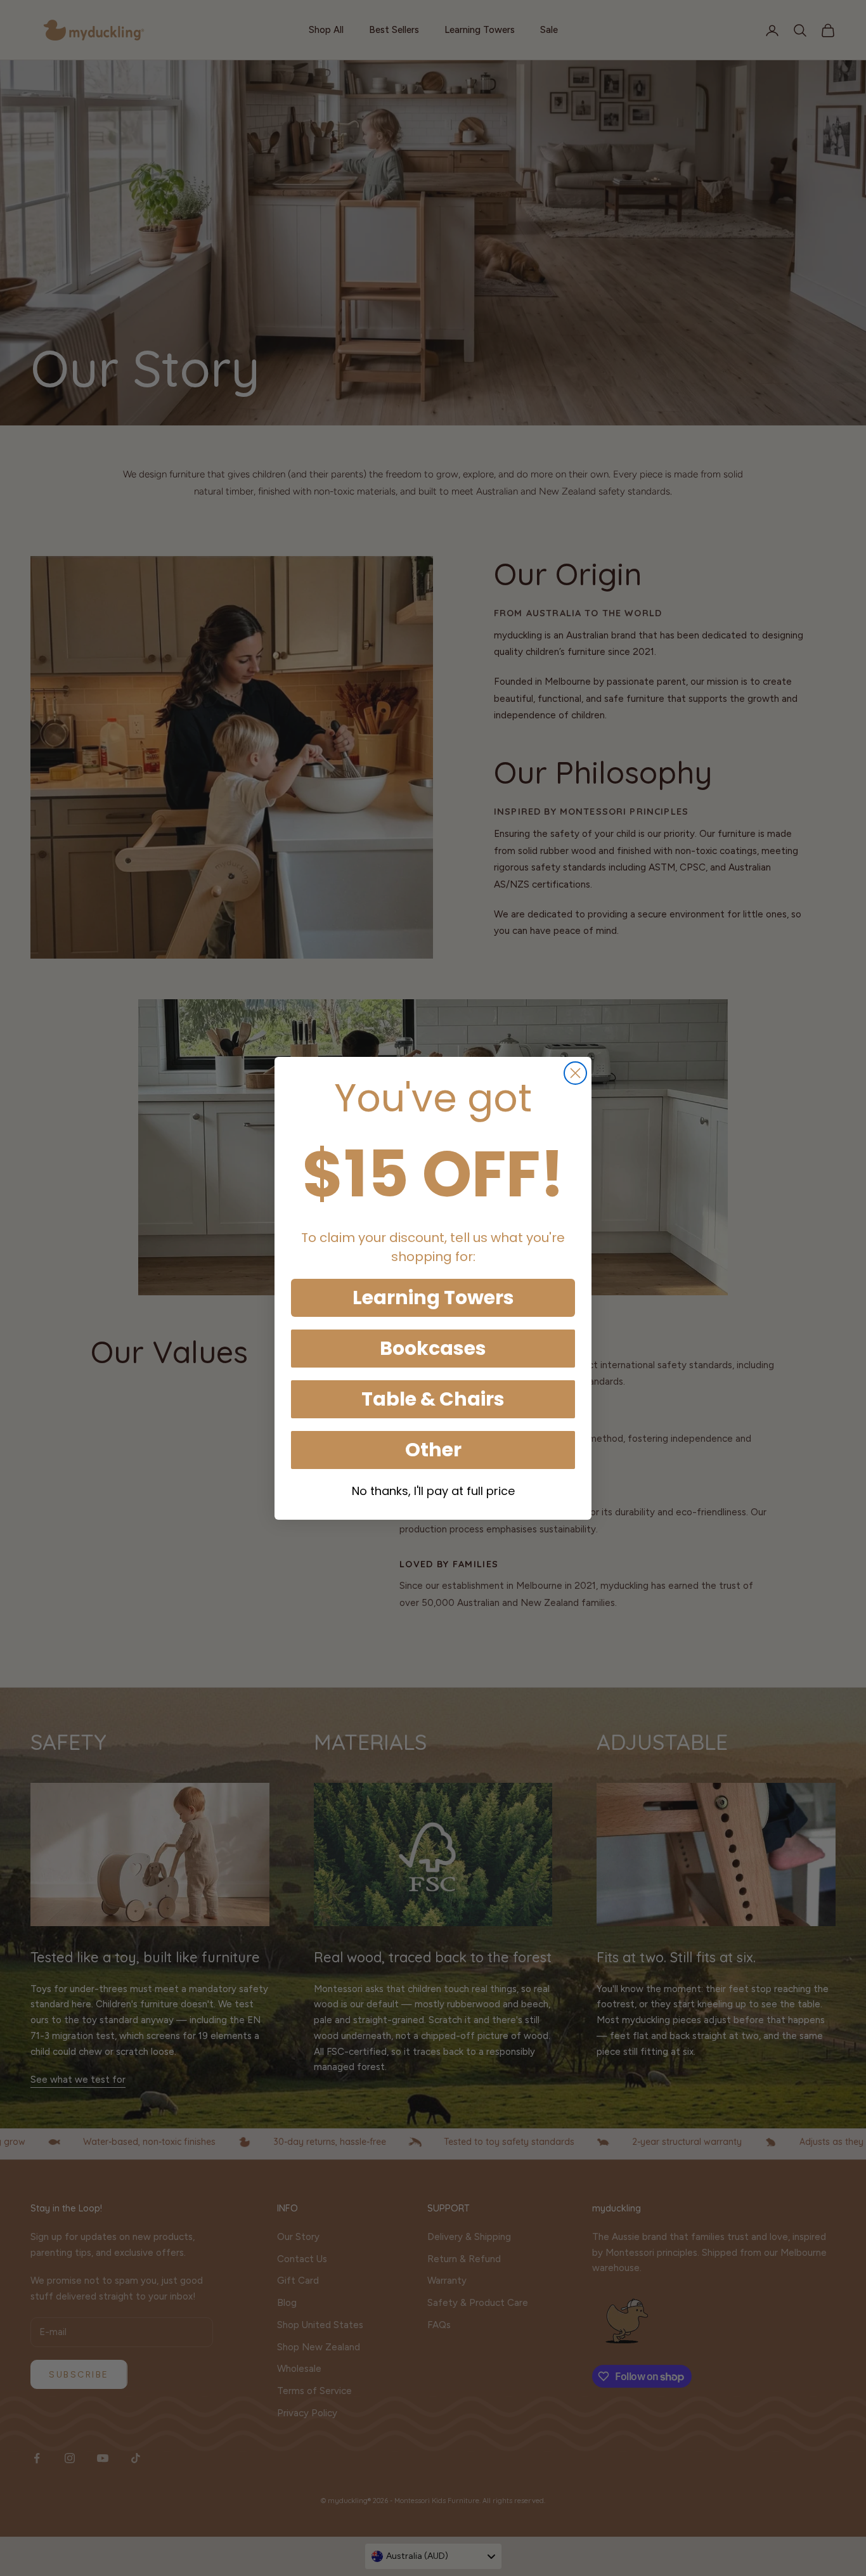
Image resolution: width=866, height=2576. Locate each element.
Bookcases (433, 1348)
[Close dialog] (575, 1073)
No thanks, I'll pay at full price (433, 1491)
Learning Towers (433, 1298)
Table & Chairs (433, 1399)
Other (433, 1450)
